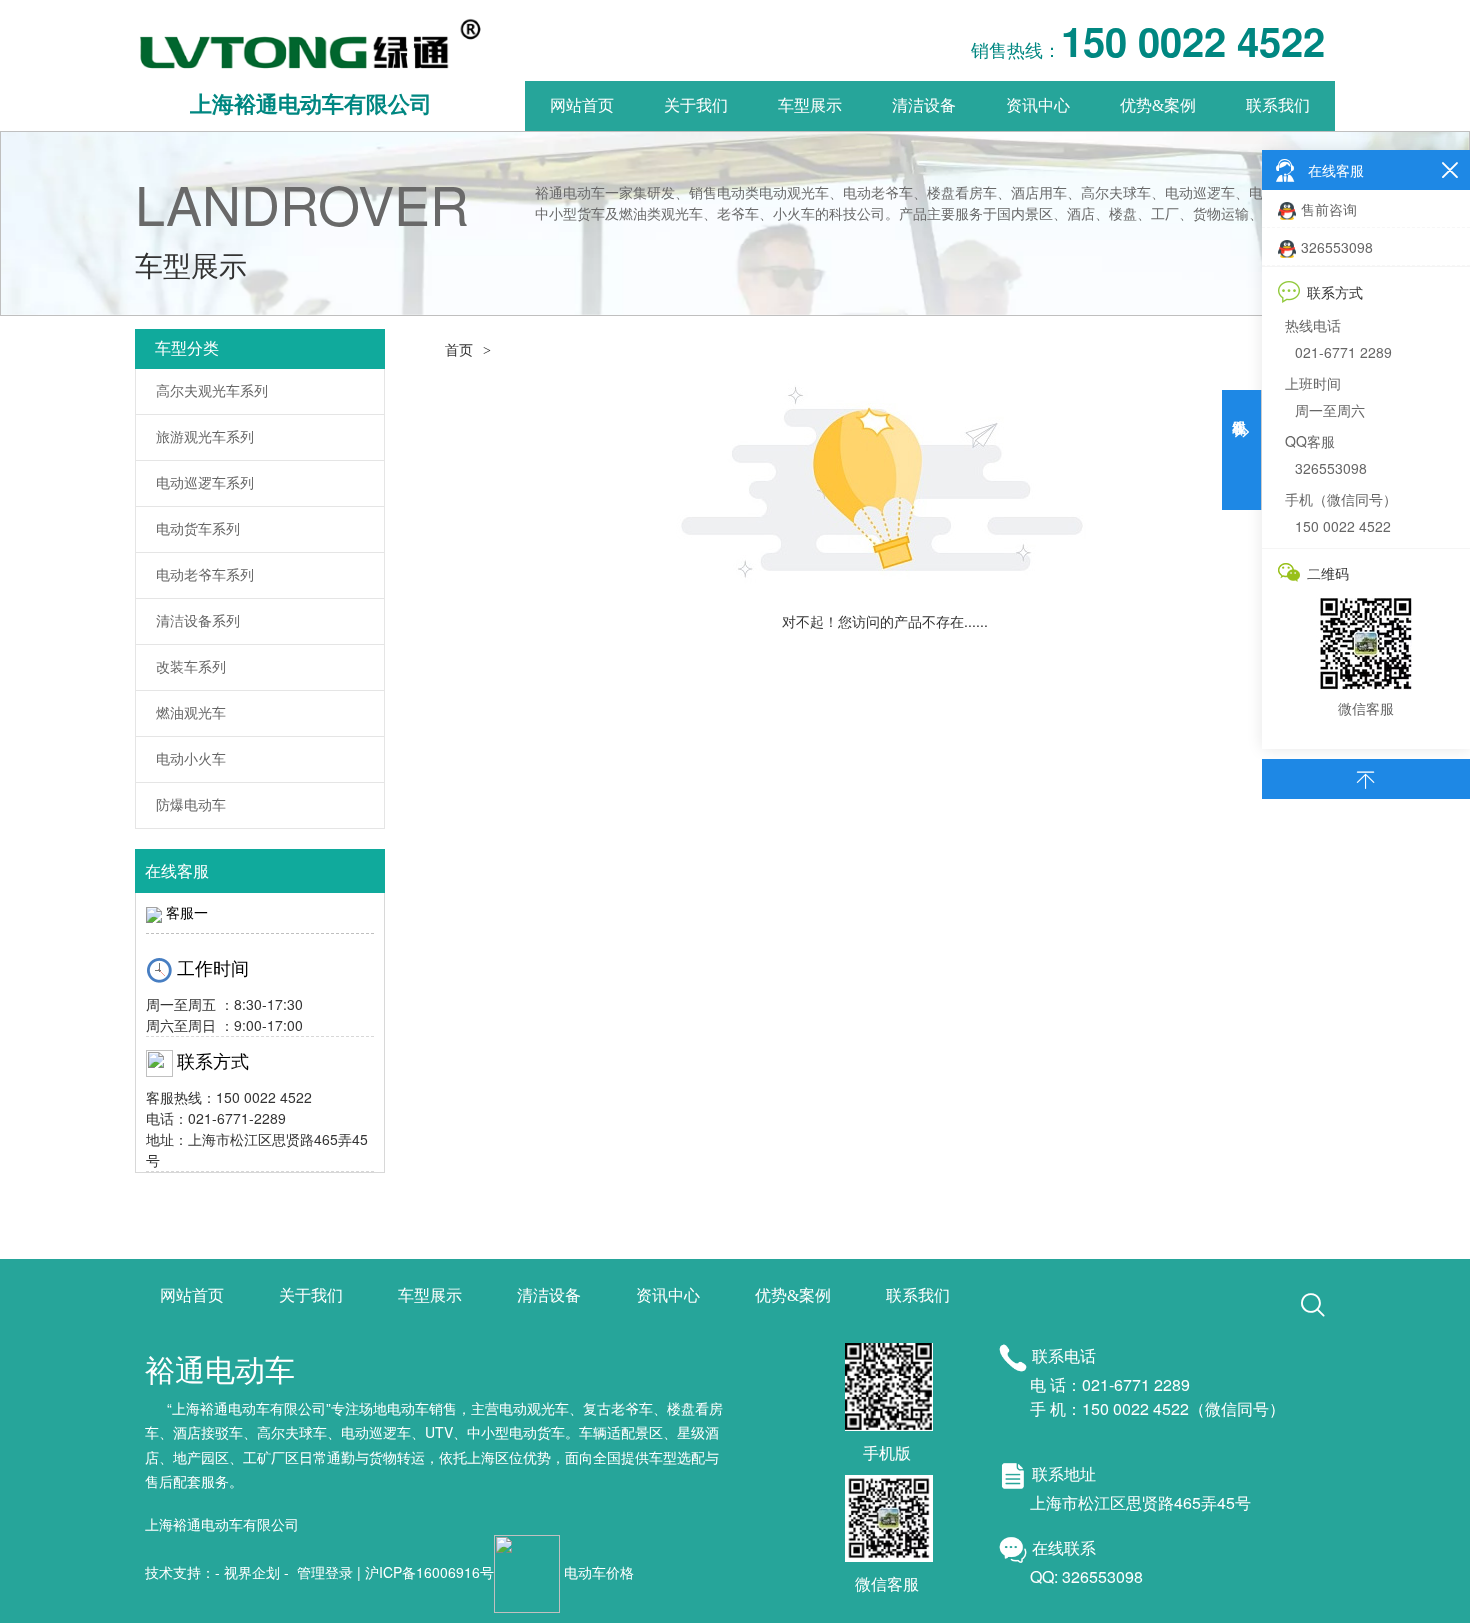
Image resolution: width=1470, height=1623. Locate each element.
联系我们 (1278, 105)
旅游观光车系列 (205, 437)
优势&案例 (1158, 105)
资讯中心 (1038, 105)
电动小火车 (191, 759)
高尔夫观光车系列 (212, 391)
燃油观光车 (191, 713)
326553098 (1337, 247)
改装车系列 (191, 667)
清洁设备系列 (198, 621)
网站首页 (582, 105)
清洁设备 (924, 105)
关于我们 (696, 105)
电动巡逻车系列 (205, 483)
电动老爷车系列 (205, 575)
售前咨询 (1329, 209)
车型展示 (810, 105)
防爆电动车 (191, 805)
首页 (459, 350)
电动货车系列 (198, 529)
